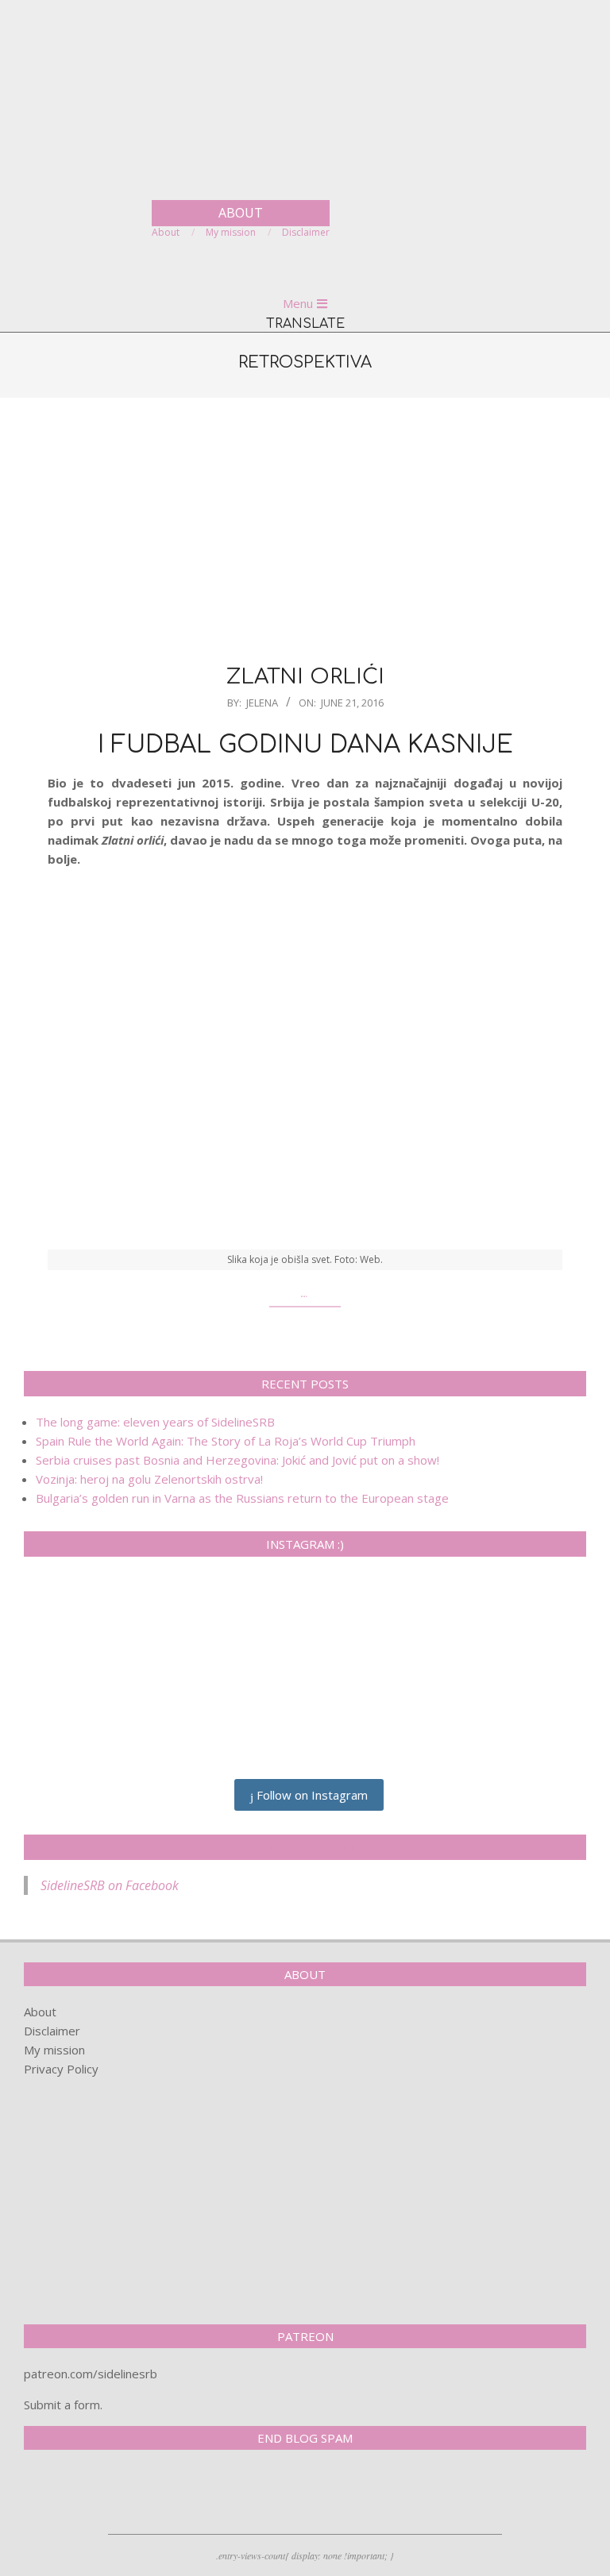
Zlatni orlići (305, 677)
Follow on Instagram (311, 1795)
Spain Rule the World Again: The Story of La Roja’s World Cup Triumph (226, 1441)
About (40, 2012)
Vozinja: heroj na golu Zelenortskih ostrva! (149, 1479)
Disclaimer (52, 2031)
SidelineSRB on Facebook (305, 1847)
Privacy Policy (61, 2069)
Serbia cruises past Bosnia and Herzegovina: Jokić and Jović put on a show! (237, 1460)
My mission (54, 2050)
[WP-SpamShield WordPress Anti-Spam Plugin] (79, 2495)
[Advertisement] (305, 529)
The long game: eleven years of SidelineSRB (155, 1422)
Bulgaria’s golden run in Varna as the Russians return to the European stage (242, 1498)
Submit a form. (63, 2405)
